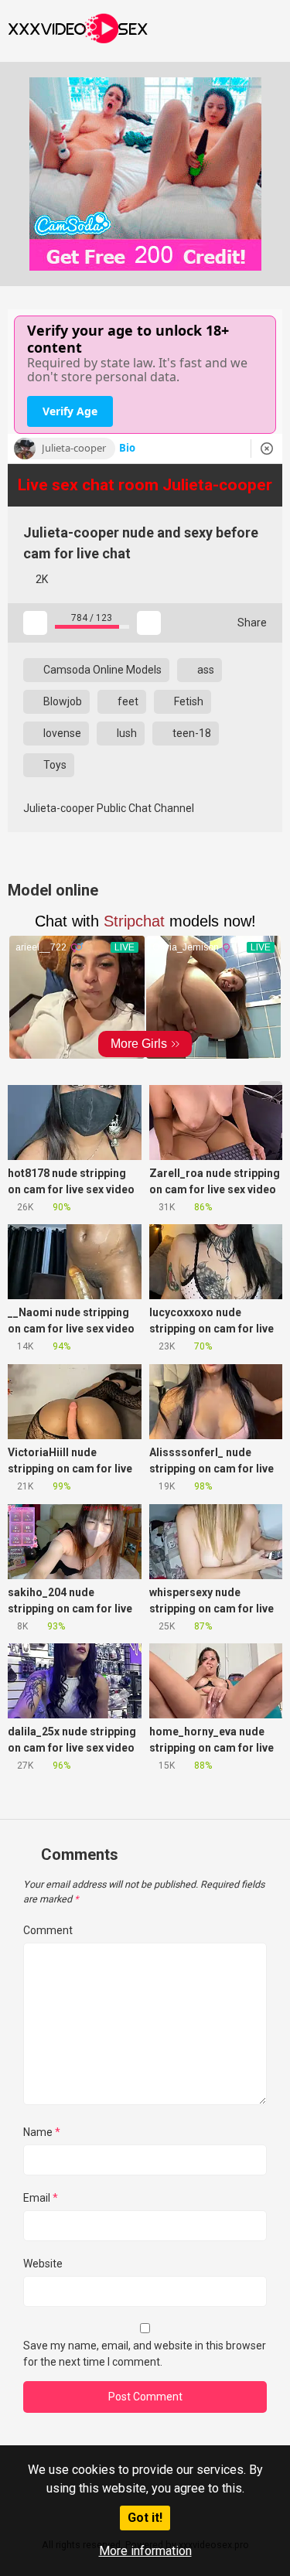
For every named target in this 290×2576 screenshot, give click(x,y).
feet (127, 701)
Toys (54, 765)
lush (126, 733)
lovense (61, 733)
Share (251, 623)
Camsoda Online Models (101, 670)
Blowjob (61, 701)
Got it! (145, 2518)
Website (43, 2264)
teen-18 (191, 733)
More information (145, 2551)
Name (42, 2132)
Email (41, 2198)
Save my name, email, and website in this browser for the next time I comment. (145, 2354)
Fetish (188, 701)
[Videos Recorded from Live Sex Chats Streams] (78, 31)
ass (205, 670)
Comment (48, 1930)
